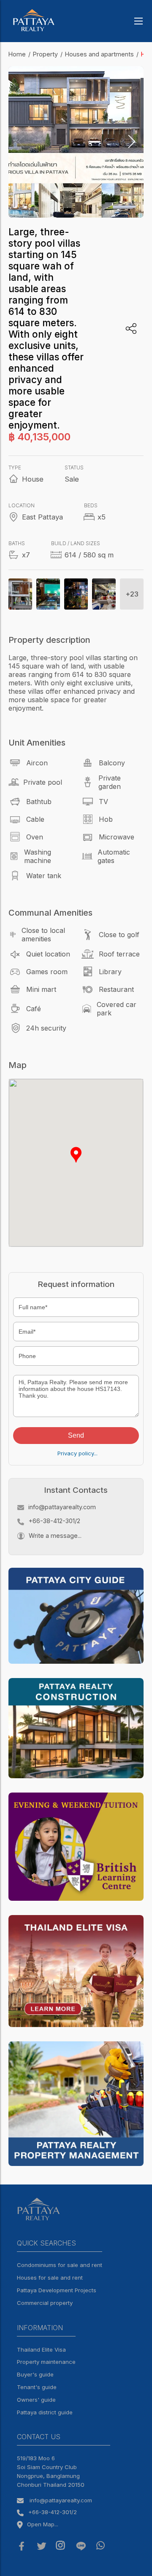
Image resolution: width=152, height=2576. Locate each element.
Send (76, 1435)
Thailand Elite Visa (41, 2350)
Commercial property (45, 2303)
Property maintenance (46, 2362)
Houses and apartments (99, 54)
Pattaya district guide (45, 2412)
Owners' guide (36, 2400)
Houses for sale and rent (50, 2278)
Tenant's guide (37, 2387)
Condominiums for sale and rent (60, 2265)
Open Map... (43, 2524)
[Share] (131, 329)
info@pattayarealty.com (62, 1507)
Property (45, 54)
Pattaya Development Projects (57, 2290)
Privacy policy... (77, 1453)
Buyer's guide (35, 2374)
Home (17, 54)
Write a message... (55, 1536)
